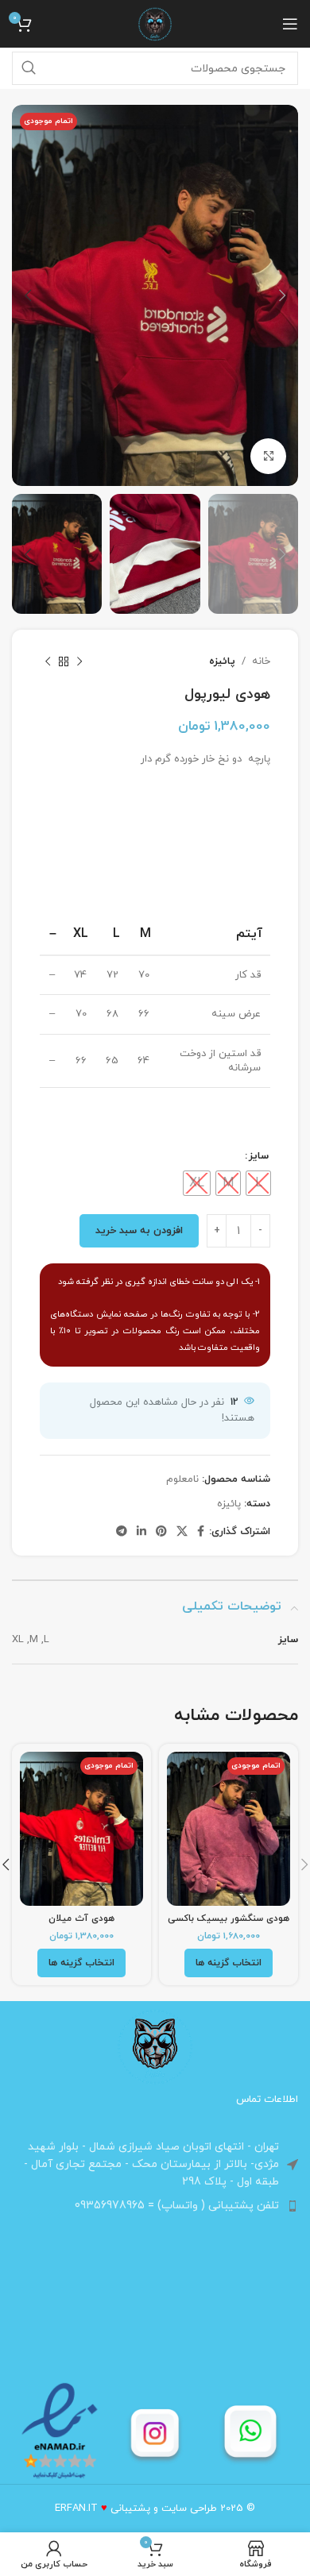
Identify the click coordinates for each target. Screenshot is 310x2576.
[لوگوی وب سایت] (155, 23)
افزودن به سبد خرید (139, 1231)
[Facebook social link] (201, 1532)
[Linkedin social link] (141, 1532)
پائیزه (222, 661)
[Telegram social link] (122, 1532)
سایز (259, 1156)
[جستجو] (29, 68)
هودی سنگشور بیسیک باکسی (229, 1919)
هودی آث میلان (81, 1919)
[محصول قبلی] (79, 661)
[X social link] (182, 1532)
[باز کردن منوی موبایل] (290, 24)
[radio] (258, 1183)
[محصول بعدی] (48, 661)
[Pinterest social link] (161, 1532)
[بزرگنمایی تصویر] (268, 456)
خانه (261, 661)
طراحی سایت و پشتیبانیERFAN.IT (136, 2509)
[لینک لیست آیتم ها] (155, 2206)
